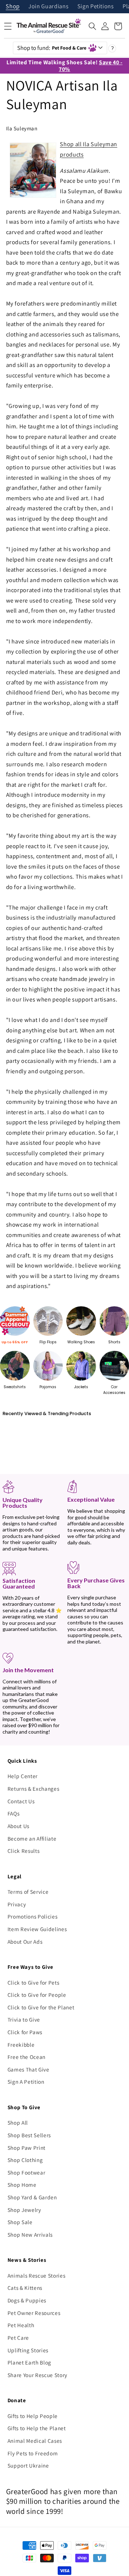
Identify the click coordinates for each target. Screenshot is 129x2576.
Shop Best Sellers (29, 2135)
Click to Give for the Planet (41, 2007)
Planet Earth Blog (29, 2362)
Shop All (18, 2122)
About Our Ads (25, 1942)
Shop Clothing (25, 2160)
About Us (18, 1826)
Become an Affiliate (32, 1838)
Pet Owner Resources (34, 2313)
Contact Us (21, 1801)
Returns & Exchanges (34, 1789)
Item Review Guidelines (37, 1929)
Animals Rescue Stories (37, 2275)
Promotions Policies (33, 1916)
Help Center (23, 1776)
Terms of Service (28, 1892)
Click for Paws (25, 2032)
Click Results (24, 1851)
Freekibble (21, 2045)
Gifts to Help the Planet (37, 2428)
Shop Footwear (27, 2172)
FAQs (14, 1813)
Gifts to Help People (33, 2416)
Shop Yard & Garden (32, 2197)
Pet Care (18, 2338)
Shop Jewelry (24, 2210)
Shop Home (22, 2185)
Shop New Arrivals (30, 2235)
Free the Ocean (27, 2057)
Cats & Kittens (25, 2288)
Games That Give (28, 2069)
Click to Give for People (37, 1995)
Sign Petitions (96, 7)
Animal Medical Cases (35, 2441)
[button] (92, 26)
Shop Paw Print (27, 2148)
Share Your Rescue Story (37, 2375)
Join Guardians (48, 7)
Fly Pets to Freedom (33, 2453)
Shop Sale (20, 2222)
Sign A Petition (26, 2082)
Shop (13, 7)
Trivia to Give (24, 2019)
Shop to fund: (52, 48)
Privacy (17, 1904)
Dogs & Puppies (27, 2300)
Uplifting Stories (28, 2350)
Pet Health (21, 2325)
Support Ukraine (28, 2465)
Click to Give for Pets (34, 1982)
